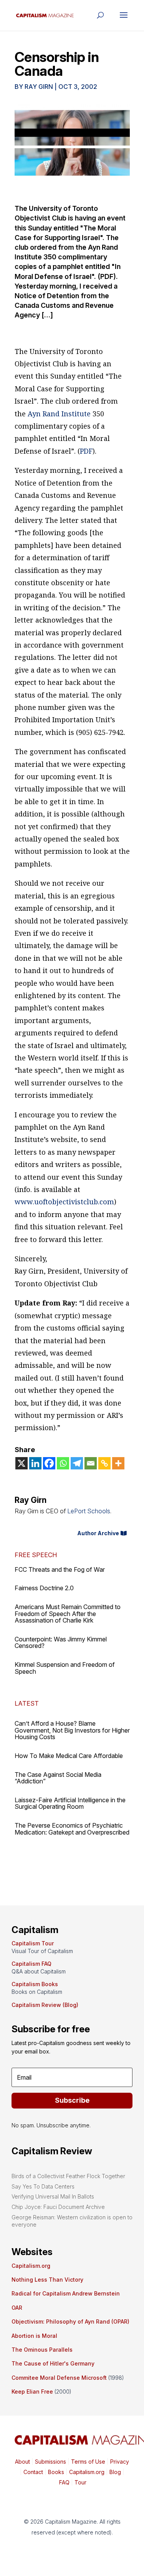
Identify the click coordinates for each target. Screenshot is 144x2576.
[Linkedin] (35, 1463)
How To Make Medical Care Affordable (69, 1756)
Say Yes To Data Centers (43, 2186)
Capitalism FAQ (31, 1964)
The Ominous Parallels (42, 2350)
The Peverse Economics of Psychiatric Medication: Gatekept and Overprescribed (72, 1829)
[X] (22, 1463)
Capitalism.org (31, 2266)
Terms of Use (87, 2462)
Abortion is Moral (34, 2336)
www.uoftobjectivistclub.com (64, 1202)
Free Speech (36, 1555)
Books (56, 2472)
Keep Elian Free (32, 2392)
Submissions (50, 2462)
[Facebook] (49, 1463)
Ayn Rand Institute (59, 414)
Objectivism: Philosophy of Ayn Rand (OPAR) (70, 2321)
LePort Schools (89, 1511)
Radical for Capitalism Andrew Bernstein (66, 2293)
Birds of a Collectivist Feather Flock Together (68, 2176)
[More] (118, 1463)
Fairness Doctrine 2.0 (44, 1588)
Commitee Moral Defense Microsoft (59, 2378)
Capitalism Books (35, 1984)
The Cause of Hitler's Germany (53, 2363)
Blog (115, 2472)
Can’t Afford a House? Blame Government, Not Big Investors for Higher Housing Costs (72, 1730)
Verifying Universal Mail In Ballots (53, 2196)
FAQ (64, 2482)
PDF (86, 451)
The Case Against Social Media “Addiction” (58, 1778)
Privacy (119, 2462)
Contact (32, 2472)
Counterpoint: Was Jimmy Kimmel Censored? (61, 1643)
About (22, 2462)
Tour (80, 2482)
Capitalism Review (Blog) (45, 2005)
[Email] (91, 1463)
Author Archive (98, 1533)
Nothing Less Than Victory (47, 2280)
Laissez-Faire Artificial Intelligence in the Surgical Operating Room (70, 1803)
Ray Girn (39, 87)
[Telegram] (77, 1463)
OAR (17, 2308)
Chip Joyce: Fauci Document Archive (58, 2207)
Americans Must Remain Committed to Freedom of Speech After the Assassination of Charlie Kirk (68, 1614)
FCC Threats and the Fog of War (60, 1569)
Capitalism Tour (33, 1943)
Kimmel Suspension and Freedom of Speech (65, 1668)
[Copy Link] (104, 1463)
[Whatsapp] (63, 1463)
